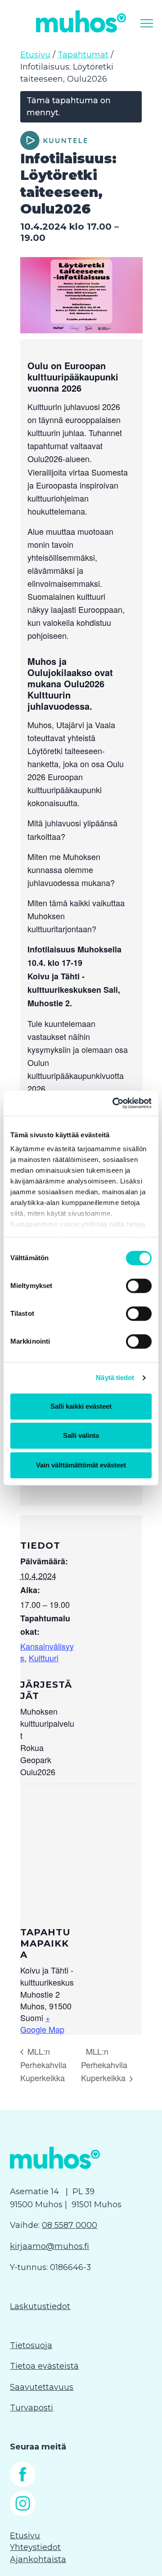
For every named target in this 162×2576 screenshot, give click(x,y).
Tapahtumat (83, 55)
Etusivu (35, 55)
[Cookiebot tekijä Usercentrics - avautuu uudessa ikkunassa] (114, 1103)
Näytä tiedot (115, 1378)
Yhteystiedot (35, 2547)
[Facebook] (23, 2484)
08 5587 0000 (70, 2225)
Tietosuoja (31, 2345)
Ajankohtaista (38, 2559)
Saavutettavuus (42, 2387)
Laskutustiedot (40, 2306)
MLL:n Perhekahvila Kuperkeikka (43, 2065)
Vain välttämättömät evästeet (81, 1465)
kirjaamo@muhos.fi (49, 2246)
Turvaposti (31, 2408)
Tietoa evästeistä (44, 2366)
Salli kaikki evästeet (81, 1406)
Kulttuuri (44, 1658)
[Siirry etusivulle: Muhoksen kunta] (81, 21)
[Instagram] (23, 2513)
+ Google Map (42, 2023)
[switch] (139, 1286)
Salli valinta (81, 1435)
